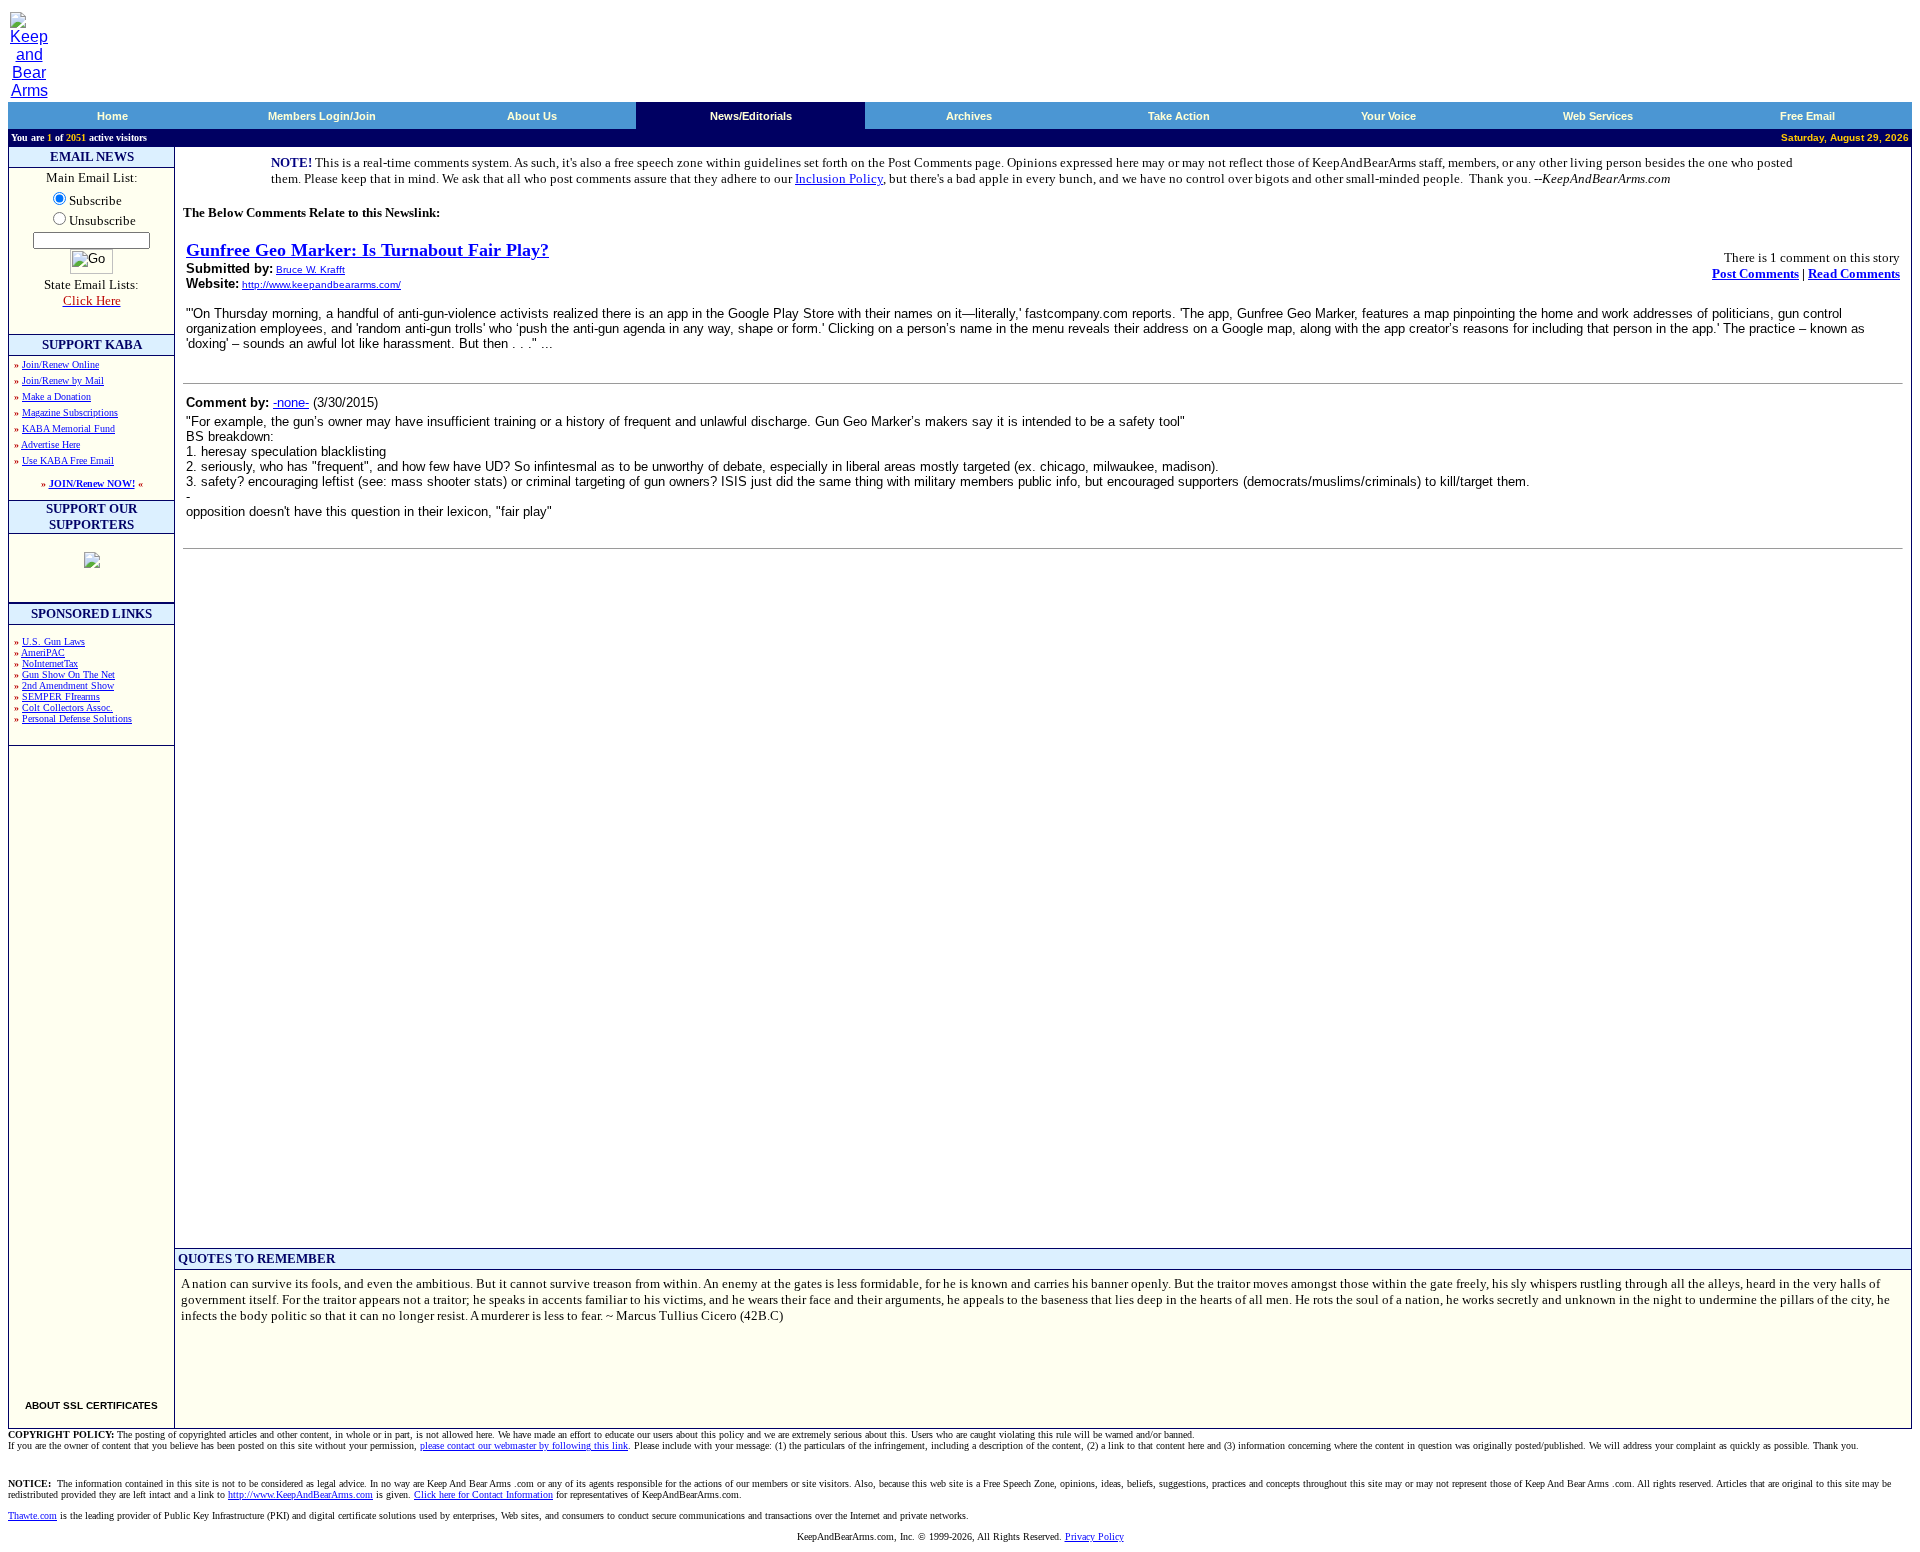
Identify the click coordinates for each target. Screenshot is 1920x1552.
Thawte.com (32, 1515)
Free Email (1807, 116)
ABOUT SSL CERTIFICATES (91, 1405)
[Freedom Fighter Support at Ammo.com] (92, 562)
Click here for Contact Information (483, 1494)
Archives (969, 116)
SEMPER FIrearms (61, 696)
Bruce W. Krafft (310, 269)
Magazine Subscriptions (70, 412)
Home (112, 116)
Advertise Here (50, 444)
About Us (532, 116)
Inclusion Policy (839, 178)
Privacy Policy (1094, 1536)
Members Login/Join (322, 116)
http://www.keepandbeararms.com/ (321, 284)
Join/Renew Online (60, 364)
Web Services (1598, 116)
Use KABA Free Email (68, 460)
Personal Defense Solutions (77, 718)
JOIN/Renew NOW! (92, 483)
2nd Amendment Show (68, 685)
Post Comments (1755, 273)
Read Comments (1854, 273)
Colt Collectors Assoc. (67, 707)
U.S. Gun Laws (53, 641)
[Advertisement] (92, 1064)
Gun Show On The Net (68, 674)
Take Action (1179, 116)
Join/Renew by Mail (63, 380)
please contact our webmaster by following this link (524, 1445)
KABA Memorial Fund (68, 428)
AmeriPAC (43, 652)
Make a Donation (56, 396)
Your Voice (1388, 116)
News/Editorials (751, 116)
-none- (291, 402)
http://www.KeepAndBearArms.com (300, 1494)
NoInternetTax (50, 663)
